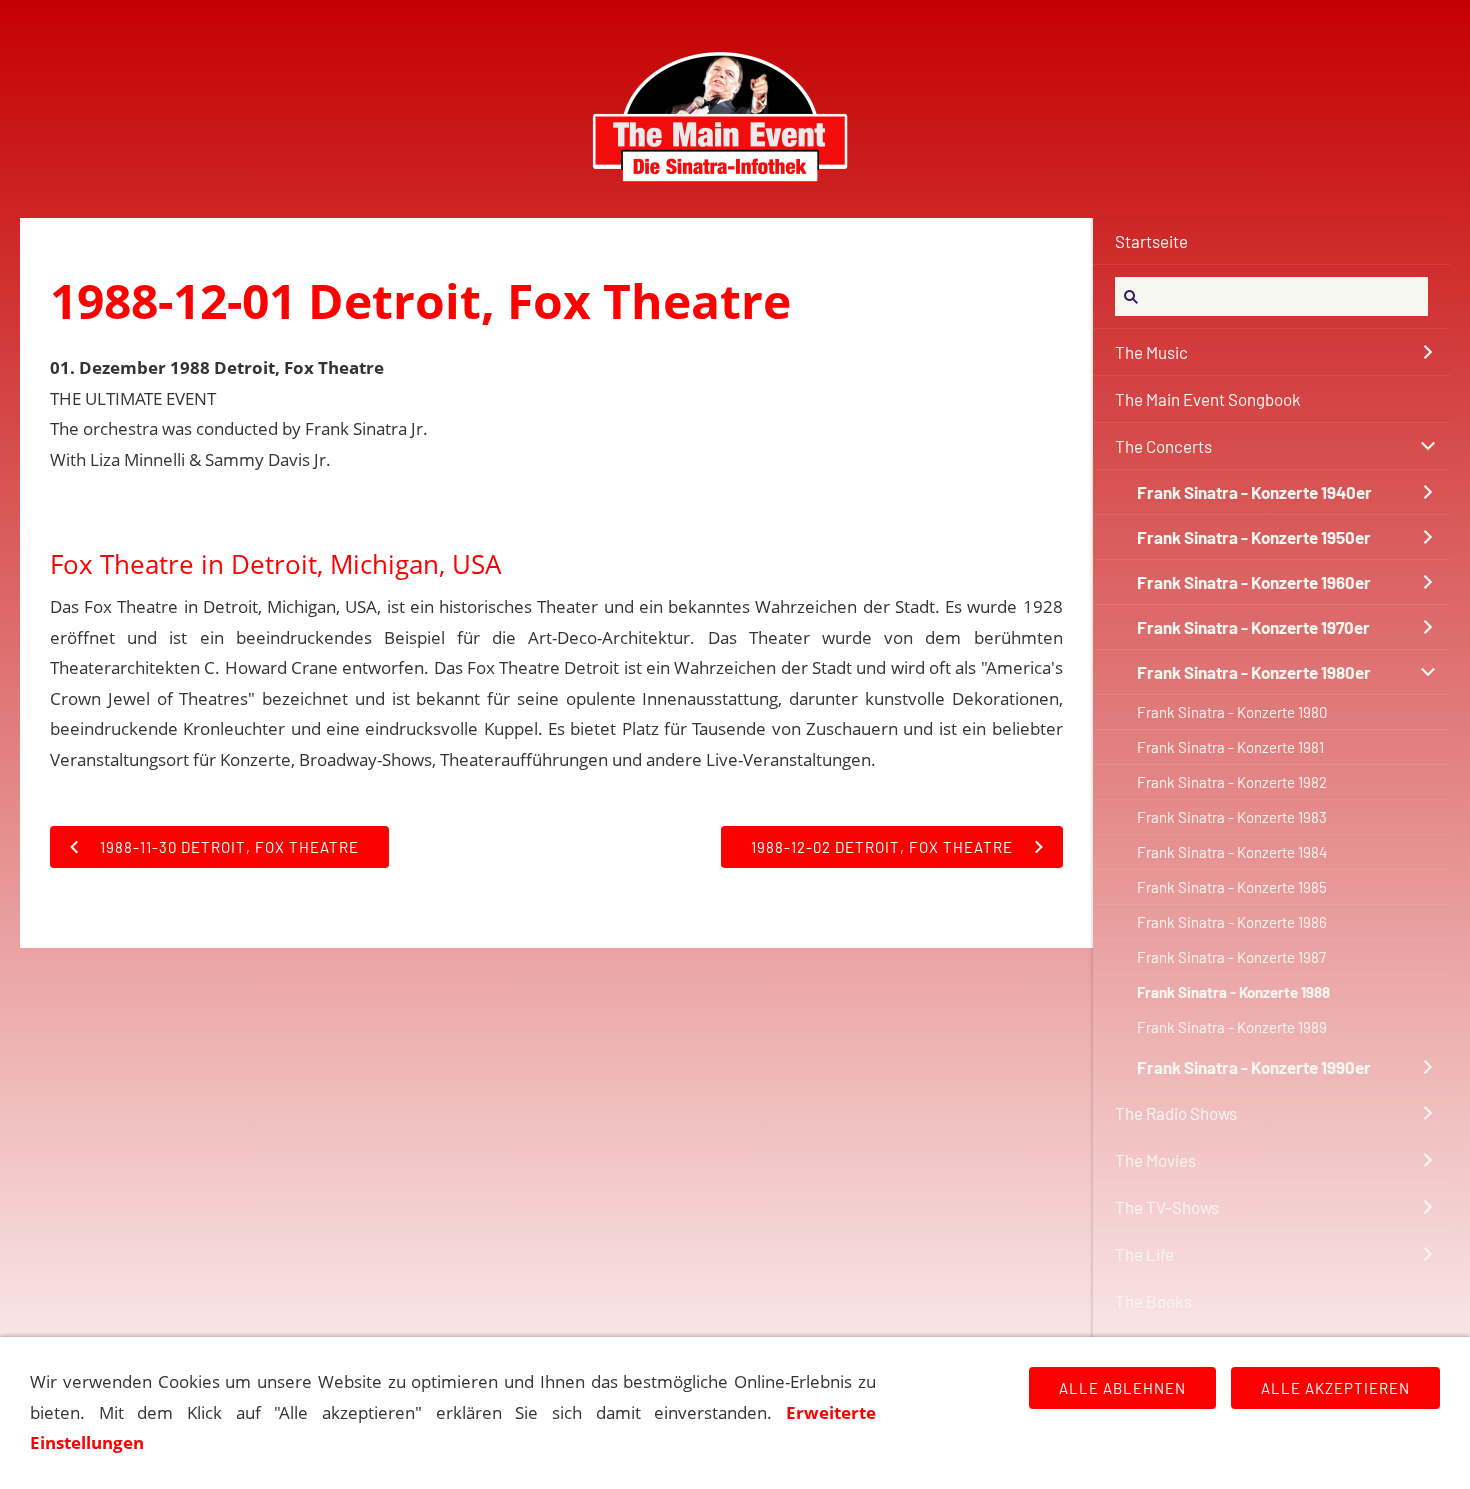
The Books (1153, 1301)
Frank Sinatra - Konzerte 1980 (1232, 712)
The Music (1151, 352)
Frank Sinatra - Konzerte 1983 (1232, 817)
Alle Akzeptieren (1335, 1388)
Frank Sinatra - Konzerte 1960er (1254, 582)
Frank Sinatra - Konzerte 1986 (1232, 922)
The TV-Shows (1167, 1207)
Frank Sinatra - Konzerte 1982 (1232, 782)
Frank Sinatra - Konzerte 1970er (1253, 627)
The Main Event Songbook (1208, 399)
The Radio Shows (1176, 1113)
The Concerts (1163, 446)
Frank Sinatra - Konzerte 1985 (1232, 887)
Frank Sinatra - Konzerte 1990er (1254, 1067)
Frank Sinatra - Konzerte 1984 (1232, 852)
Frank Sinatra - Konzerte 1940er (1254, 492)
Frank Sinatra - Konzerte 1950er (1254, 537)
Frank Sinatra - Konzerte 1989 (1232, 1027)
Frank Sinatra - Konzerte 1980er (1254, 672)
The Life (1144, 1254)
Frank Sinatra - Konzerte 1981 (1230, 747)
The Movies (1155, 1160)
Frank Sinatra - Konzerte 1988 (1233, 992)
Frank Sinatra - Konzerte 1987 (1231, 957)
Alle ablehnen (1122, 1388)
